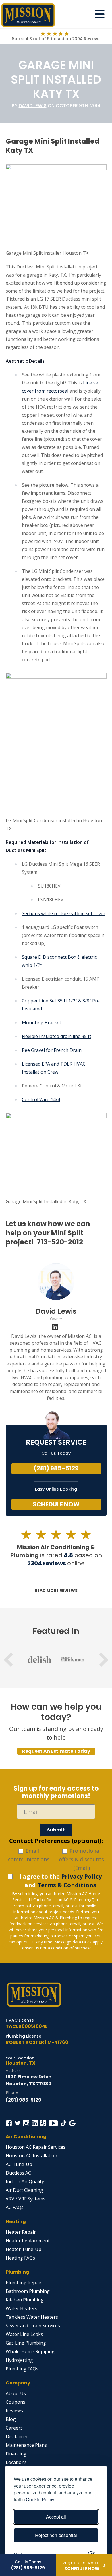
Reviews (14, 2411)
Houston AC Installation (31, 2156)
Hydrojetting (19, 2360)
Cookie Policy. (40, 2499)
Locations (16, 2462)
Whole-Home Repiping (30, 2351)
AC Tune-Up (19, 2164)
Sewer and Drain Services (33, 2326)
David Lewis (33, 106)
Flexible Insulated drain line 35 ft (57, 1036)
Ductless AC (18, 2173)
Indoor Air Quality (25, 2181)
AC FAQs (15, 2207)
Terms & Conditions (67, 1885)
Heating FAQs (20, 2258)
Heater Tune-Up (24, 2249)
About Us (16, 2393)
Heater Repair (21, 2232)
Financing (16, 2454)
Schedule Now (56, 1504)
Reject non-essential (56, 2535)
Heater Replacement (28, 2241)
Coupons (16, 2402)
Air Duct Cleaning (24, 2190)
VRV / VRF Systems (26, 2199)
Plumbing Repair (24, 2283)
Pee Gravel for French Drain (52, 1050)
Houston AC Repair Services (36, 2147)
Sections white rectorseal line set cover (64, 913)
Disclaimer (17, 2436)
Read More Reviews (56, 1591)
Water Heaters (22, 2308)
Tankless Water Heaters (32, 2317)
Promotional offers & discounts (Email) (81, 1859)
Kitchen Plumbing (25, 2300)
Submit (56, 1830)
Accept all (56, 2517)
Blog (11, 2419)
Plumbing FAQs (22, 2369)
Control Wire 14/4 (41, 1099)
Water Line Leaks (24, 2334)
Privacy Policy (81, 1876)
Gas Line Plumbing (26, 2343)
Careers (14, 2428)
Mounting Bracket (41, 1023)
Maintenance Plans (26, 2445)
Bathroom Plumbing (28, 2291)
